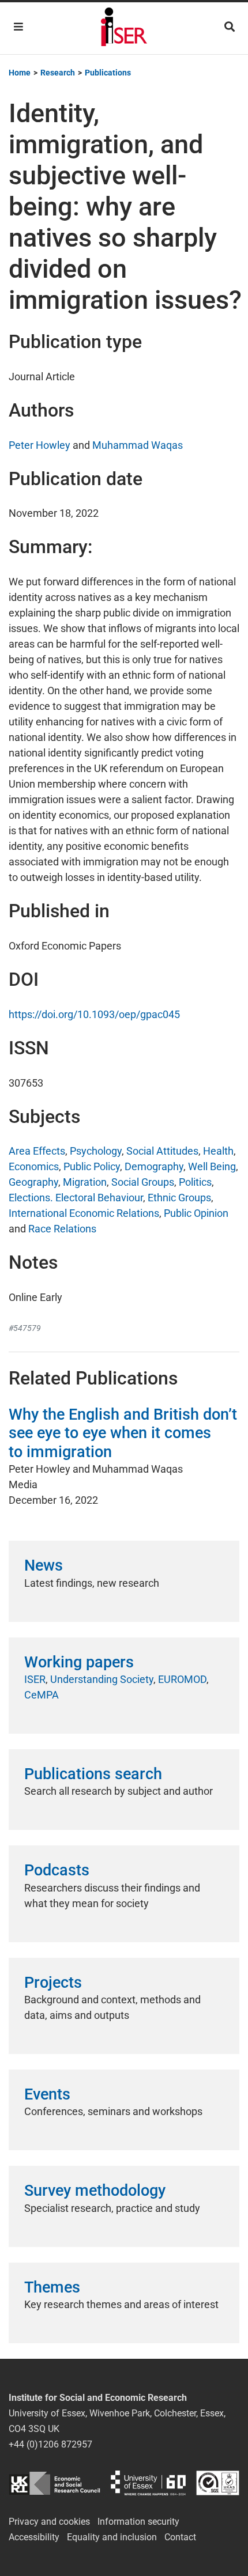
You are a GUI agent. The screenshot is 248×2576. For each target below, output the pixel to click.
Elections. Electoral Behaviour (76, 1198)
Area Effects (37, 1151)
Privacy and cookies (49, 2522)
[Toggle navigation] (18, 27)
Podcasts (57, 1870)
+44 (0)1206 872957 (50, 2444)
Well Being (212, 1166)
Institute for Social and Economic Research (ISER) (124, 28)
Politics (195, 1182)
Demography (154, 1166)
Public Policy (92, 1166)
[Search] (230, 27)
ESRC (55, 2483)
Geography (33, 1182)
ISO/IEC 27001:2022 (218, 2483)
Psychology (96, 1151)
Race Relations (62, 1229)
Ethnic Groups (179, 1198)
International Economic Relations (84, 1213)
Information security (138, 2522)
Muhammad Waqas (138, 445)
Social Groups (143, 1182)
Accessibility (34, 2537)
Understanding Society (102, 1679)
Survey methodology (95, 2191)
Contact (180, 2537)
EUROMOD (182, 1679)
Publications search (93, 1774)
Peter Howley (40, 445)
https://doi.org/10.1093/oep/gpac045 (94, 1014)
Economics (34, 1166)
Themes (52, 2287)
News (44, 1565)
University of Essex (148, 2483)
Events (47, 2094)
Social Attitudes (162, 1151)
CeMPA (42, 1695)
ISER (35, 1679)
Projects (53, 1983)
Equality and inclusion (112, 2537)
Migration (85, 1182)
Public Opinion (196, 1213)
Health (218, 1151)
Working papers (79, 1662)
